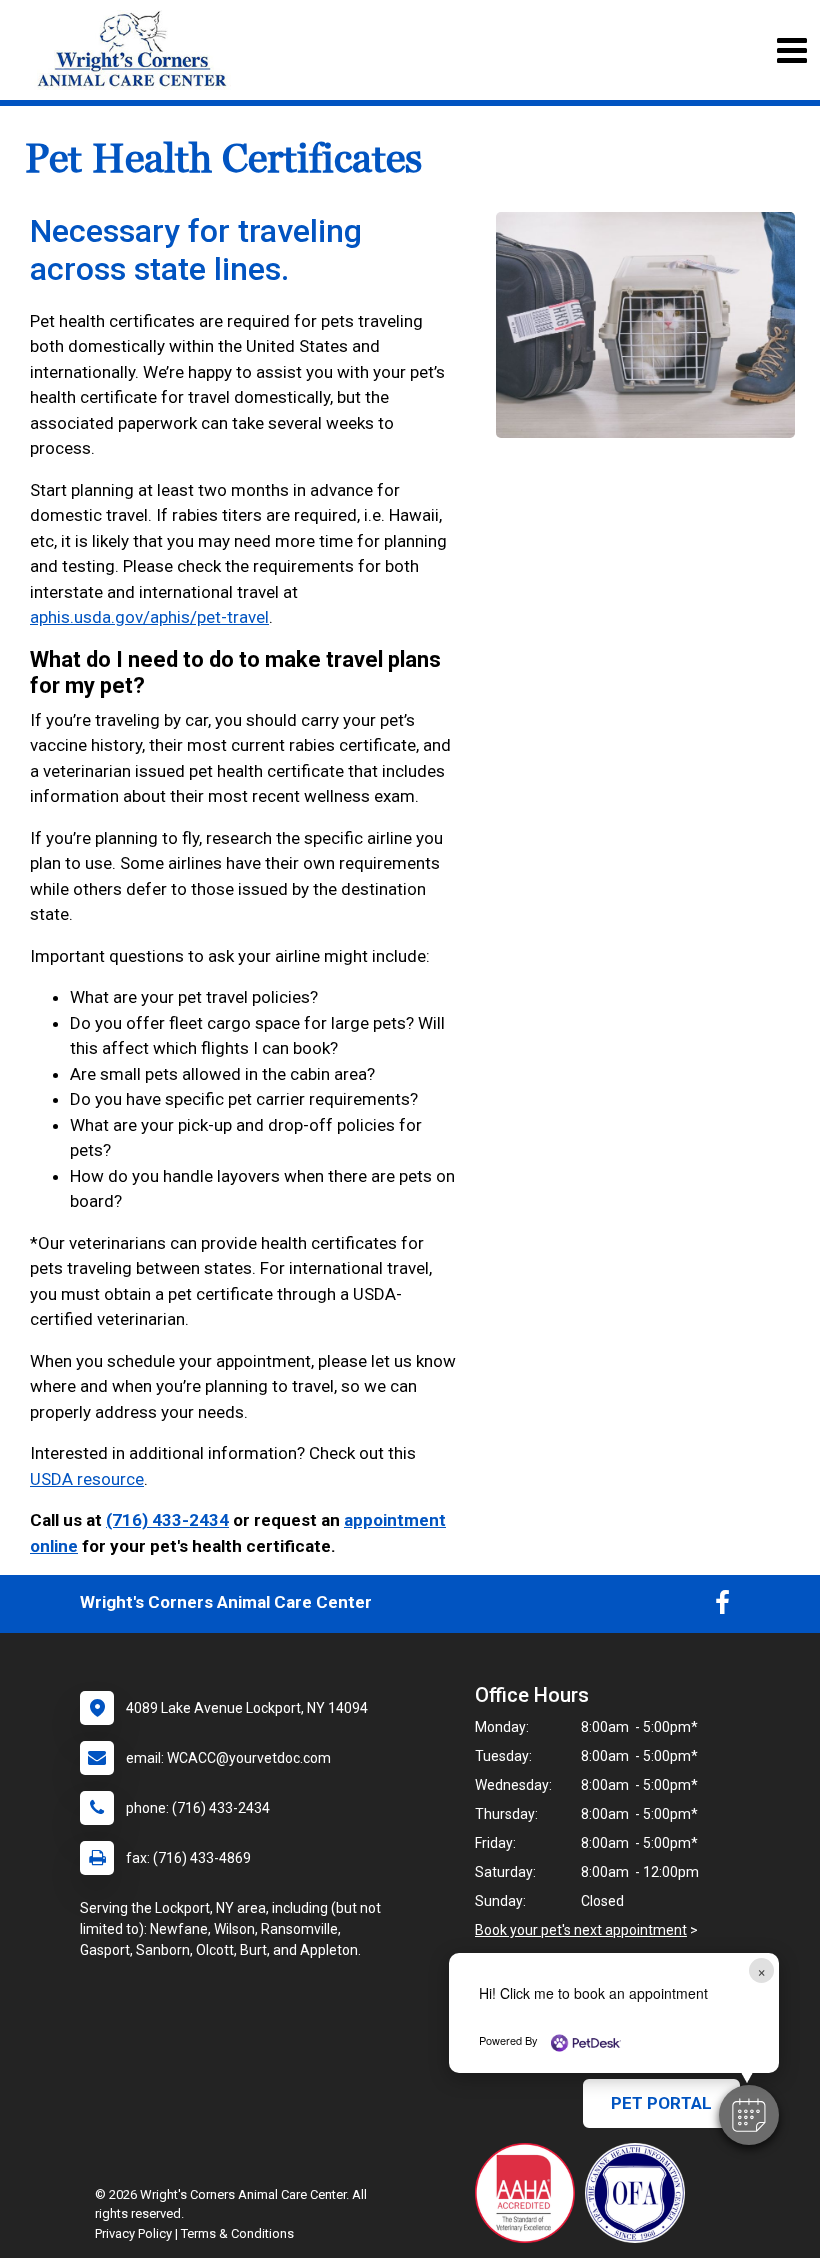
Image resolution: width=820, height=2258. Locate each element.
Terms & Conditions (237, 2233)
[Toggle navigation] (791, 50)
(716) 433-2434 (167, 1520)
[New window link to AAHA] (530, 2193)
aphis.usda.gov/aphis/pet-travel (149, 617)
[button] (749, 2115)
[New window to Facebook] (722, 1607)
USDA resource (87, 1479)
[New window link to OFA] (640, 2193)
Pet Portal (661, 2103)
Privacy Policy (133, 2233)
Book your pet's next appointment (581, 1930)
